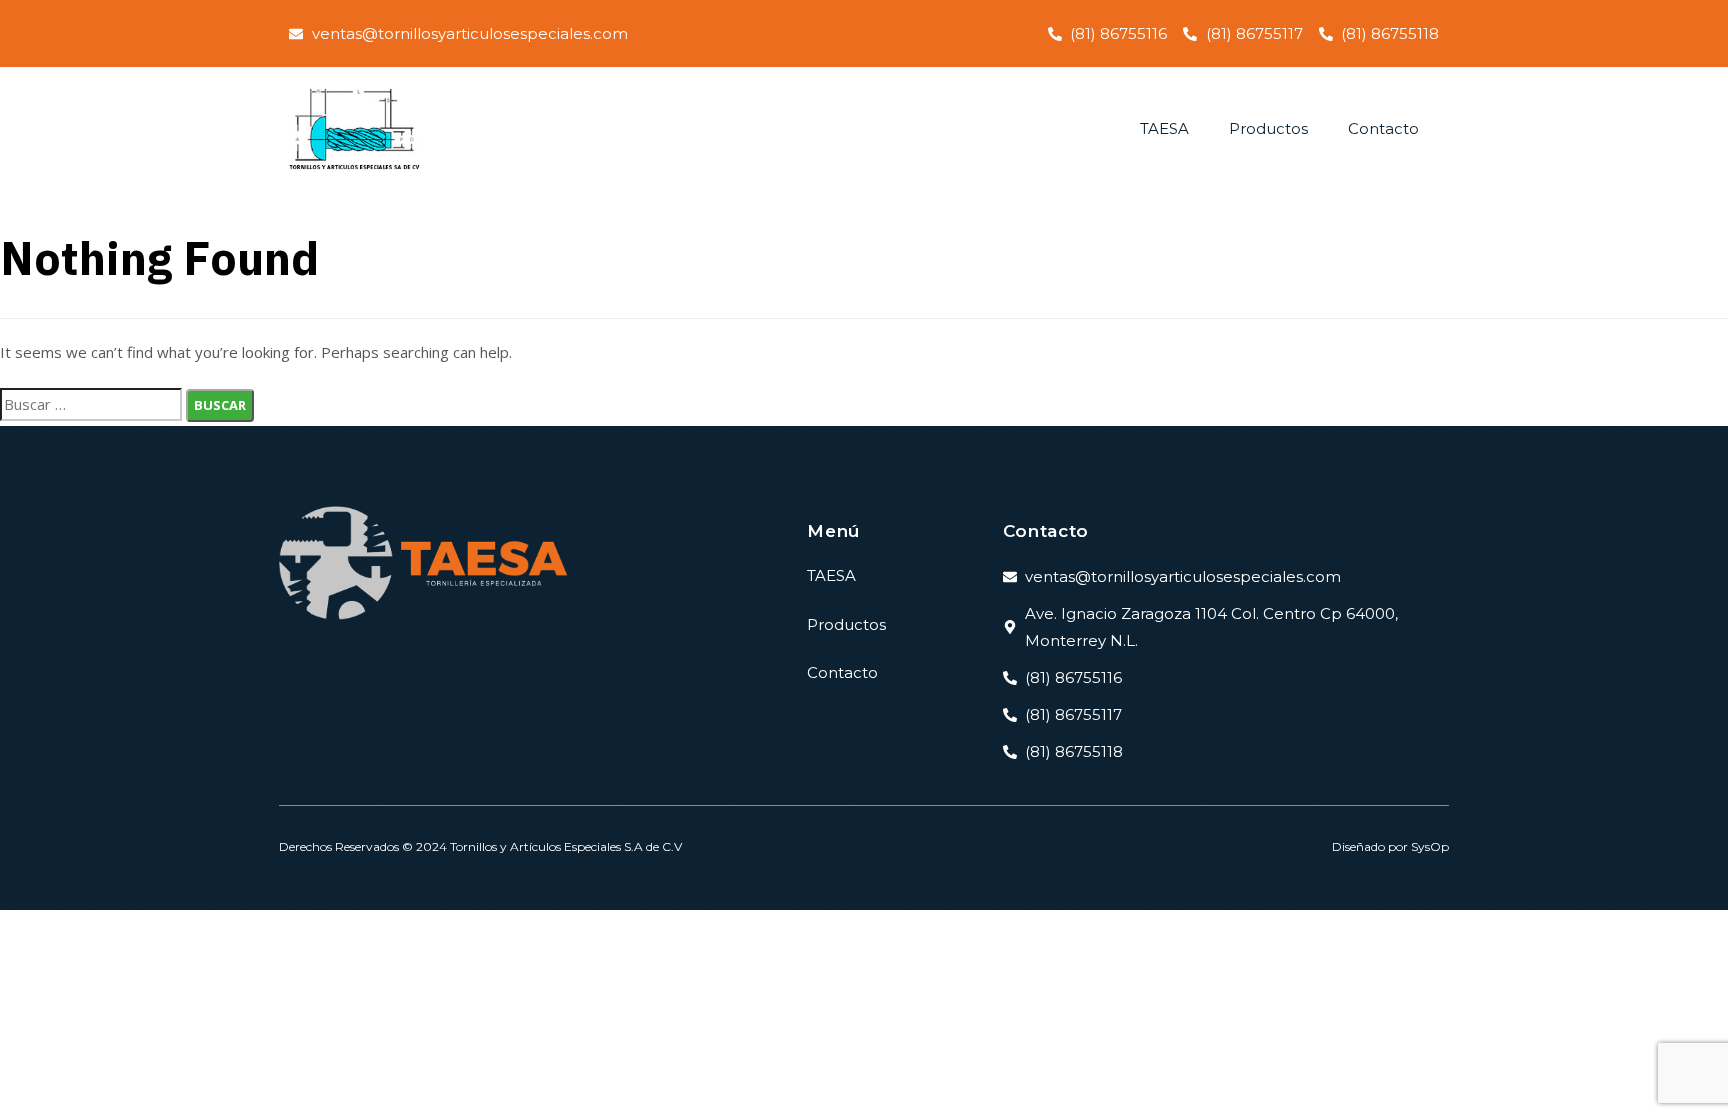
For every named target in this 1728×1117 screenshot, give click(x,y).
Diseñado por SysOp (1390, 846)
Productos (1268, 128)
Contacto (1383, 128)
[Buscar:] (91, 404)
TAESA (1164, 128)
